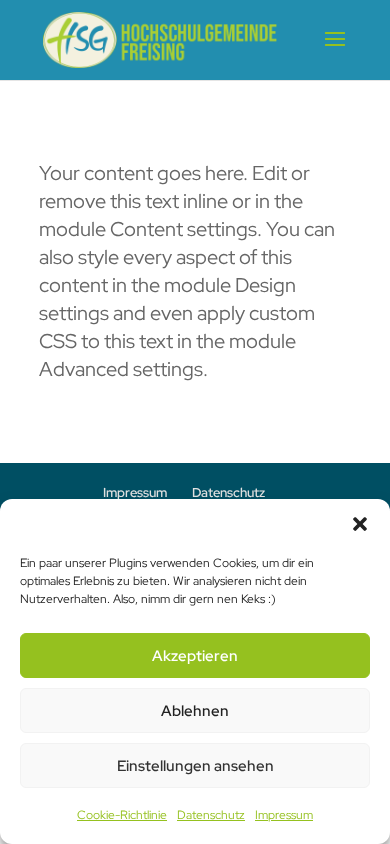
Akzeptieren (195, 656)
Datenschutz (211, 815)
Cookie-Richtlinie (122, 815)
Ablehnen (195, 711)
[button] (360, 524)
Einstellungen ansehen (195, 766)
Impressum (284, 815)
